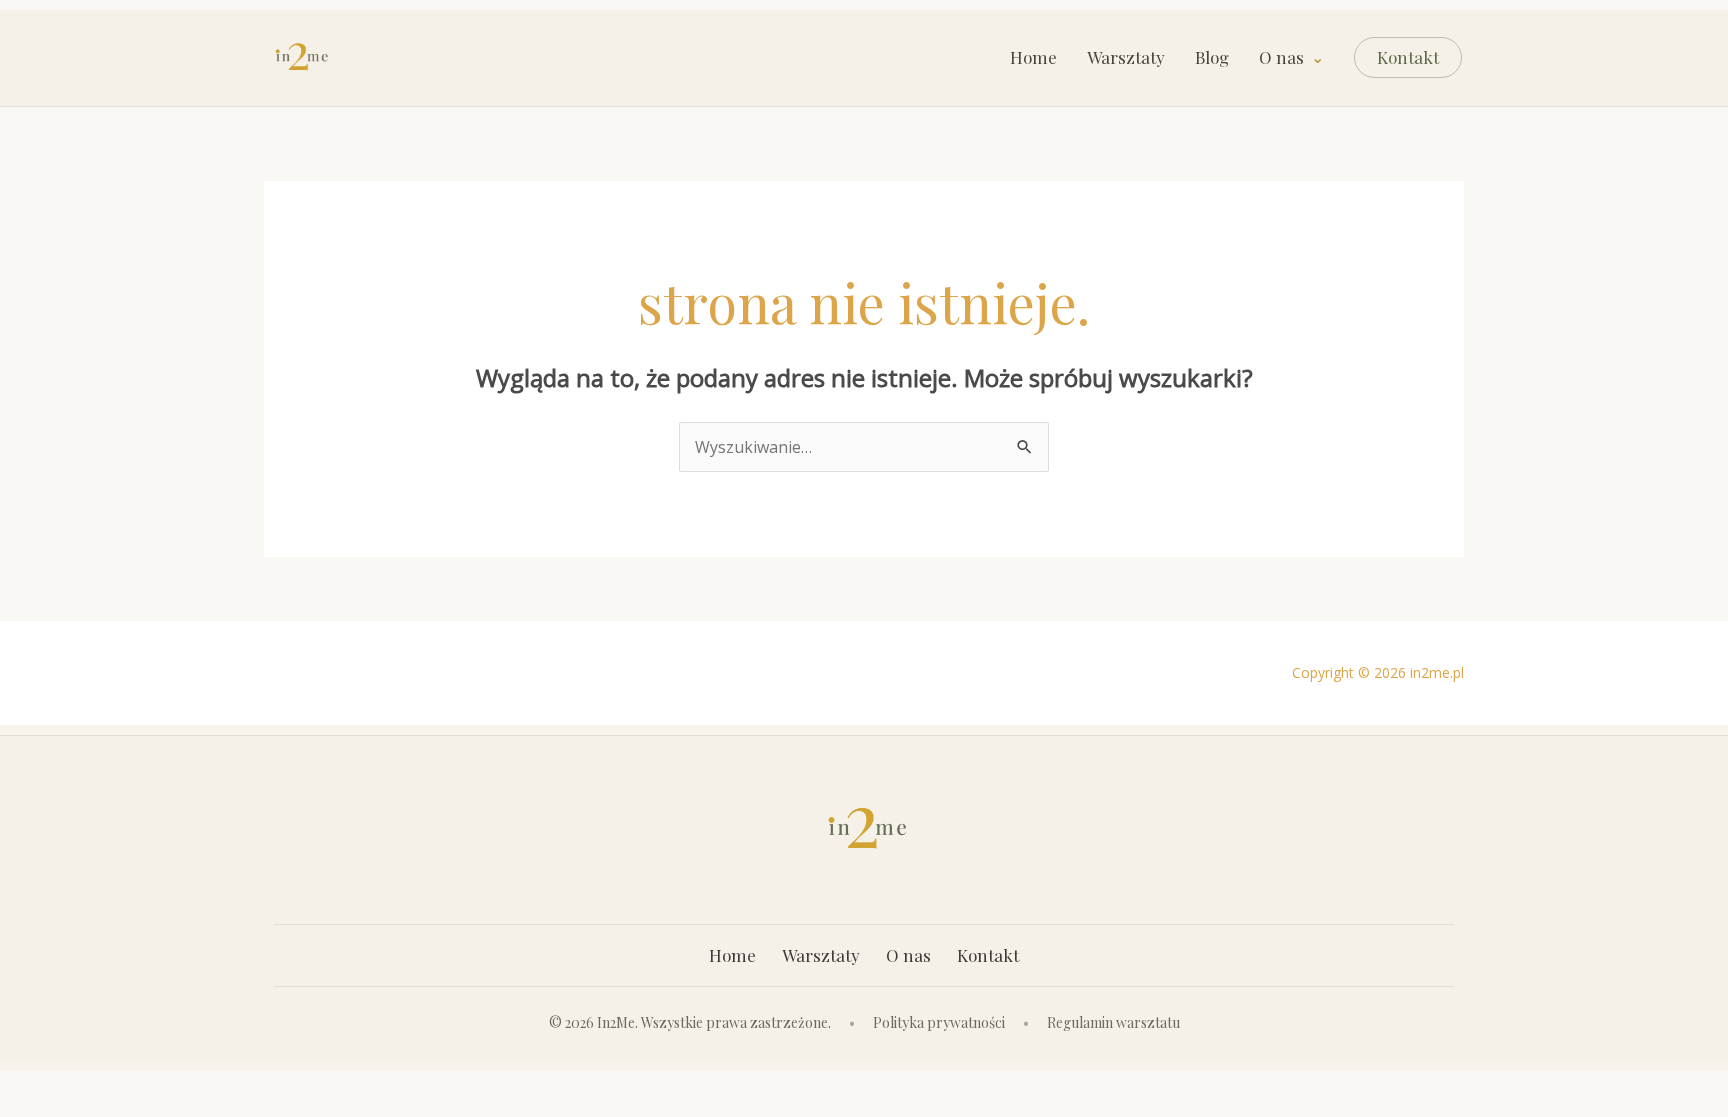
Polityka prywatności (939, 1022)
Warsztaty (1126, 57)
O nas (1281, 57)
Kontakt (1408, 57)
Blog (1212, 57)
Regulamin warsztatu (1113, 1022)
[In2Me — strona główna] (299, 58)
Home (1033, 57)
